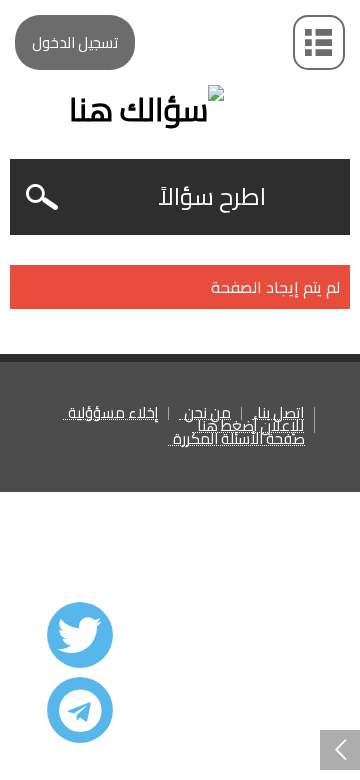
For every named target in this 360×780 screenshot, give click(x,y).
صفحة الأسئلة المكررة (239, 439)
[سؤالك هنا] (180, 74)
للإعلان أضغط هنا (250, 426)
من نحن (207, 413)
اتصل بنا (280, 413)
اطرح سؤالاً (212, 196)
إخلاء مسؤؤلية (113, 413)
